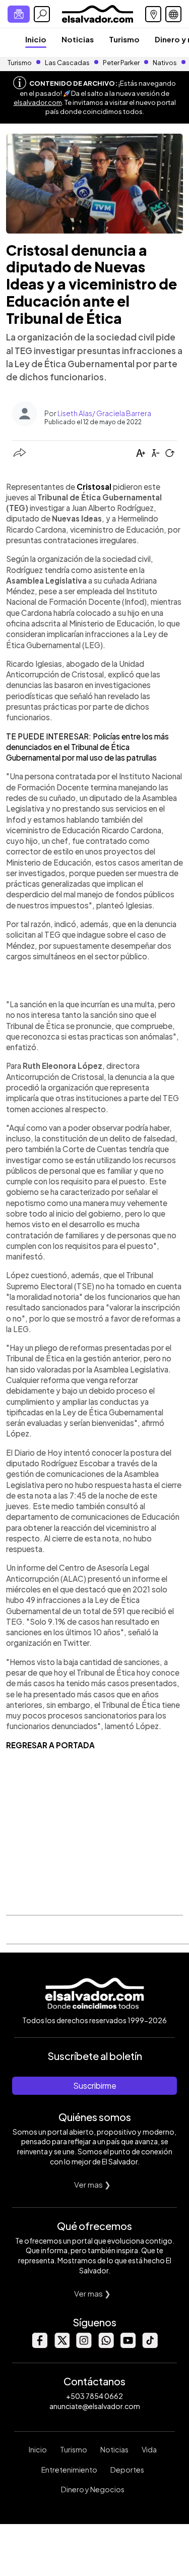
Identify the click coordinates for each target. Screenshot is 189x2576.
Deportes (127, 2470)
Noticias (78, 39)
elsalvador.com (38, 102)
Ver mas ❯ (92, 2184)
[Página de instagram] (84, 2345)
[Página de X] (61, 2345)
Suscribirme (95, 2085)
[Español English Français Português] (173, 14)
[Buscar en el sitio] (42, 14)
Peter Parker (122, 63)
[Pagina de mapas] (153, 14)
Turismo (124, 39)
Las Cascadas (67, 63)
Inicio (36, 39)
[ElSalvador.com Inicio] (98, 13)
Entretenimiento (69, 2470)
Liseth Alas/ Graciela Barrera (104, 413)
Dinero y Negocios (93, 2489)
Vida (149, 2449)
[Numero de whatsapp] (106, 2345)
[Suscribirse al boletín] (19, 14)
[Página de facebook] (39, 2345)
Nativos (165, 63)
